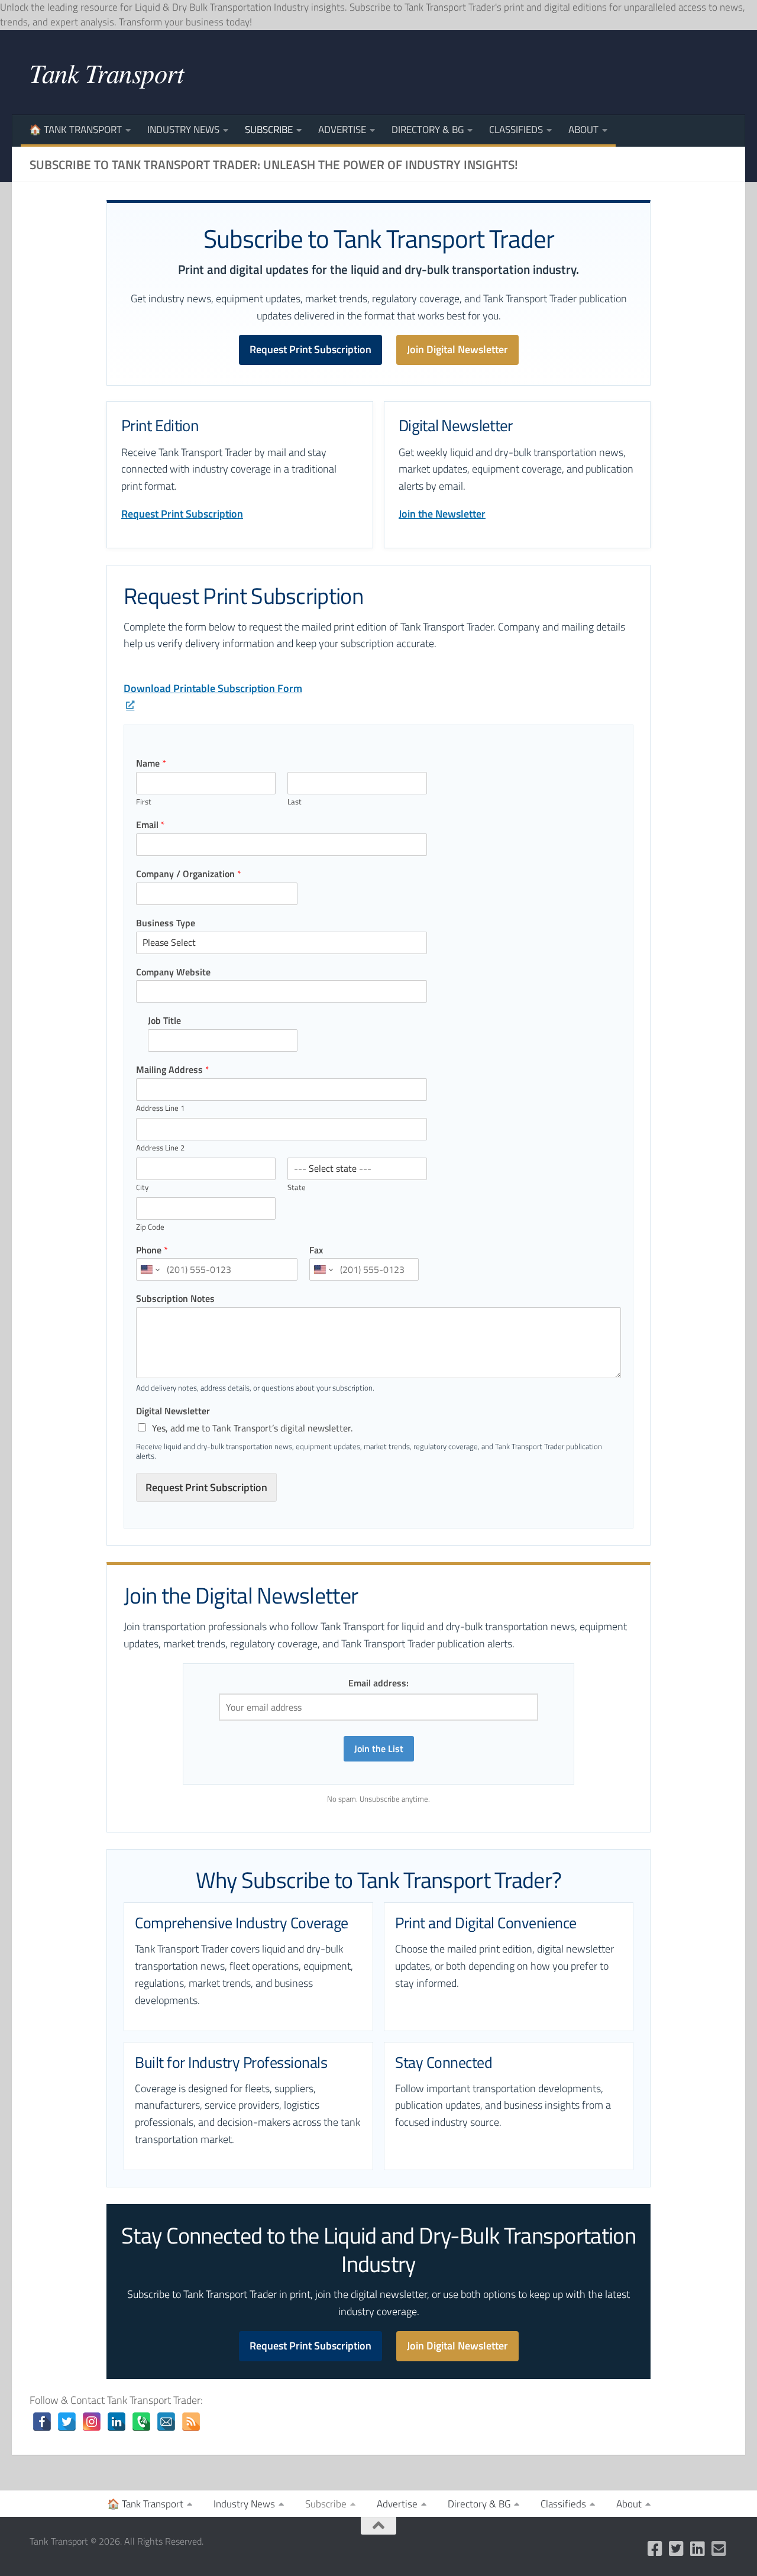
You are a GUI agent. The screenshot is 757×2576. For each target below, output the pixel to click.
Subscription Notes (175, 1299)
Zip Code (150, 1227)
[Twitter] (67, 2422)
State (297, 1187)
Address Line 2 (160, 1148)
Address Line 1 (160, 1108)
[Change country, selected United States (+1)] (149, 1269)
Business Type (166, 923)
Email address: (378, 1683)
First (144, 802)
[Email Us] (719, 2549)
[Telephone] (141, 2422)
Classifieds (516, 130)
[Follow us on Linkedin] (698, 2549)
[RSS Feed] (191, 2422)
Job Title (164, 1021)
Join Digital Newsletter (457, 349)
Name (151, 763)
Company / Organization (189, 874)
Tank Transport (106, 72)
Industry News (183, 130)
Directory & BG (428, 130)
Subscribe (269, 130)
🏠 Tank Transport (75, 130)
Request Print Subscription (310, 349)
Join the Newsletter (442, 514)
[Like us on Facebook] (655, 2549)
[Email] (166, 2422)
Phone (152, 1250)
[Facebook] (42, 2422)
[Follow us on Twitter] (677, 2549)
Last (295, 802)
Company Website (173, 972)
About (583, 130)
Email (151, 825)
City (142, 1187)
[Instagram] (92, 2422)
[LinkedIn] (117, 2422)
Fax (316, 1250)
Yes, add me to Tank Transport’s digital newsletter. (252, 1428)
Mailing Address (173, 1070)
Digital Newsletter (173, 1411)
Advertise (342, 130)
